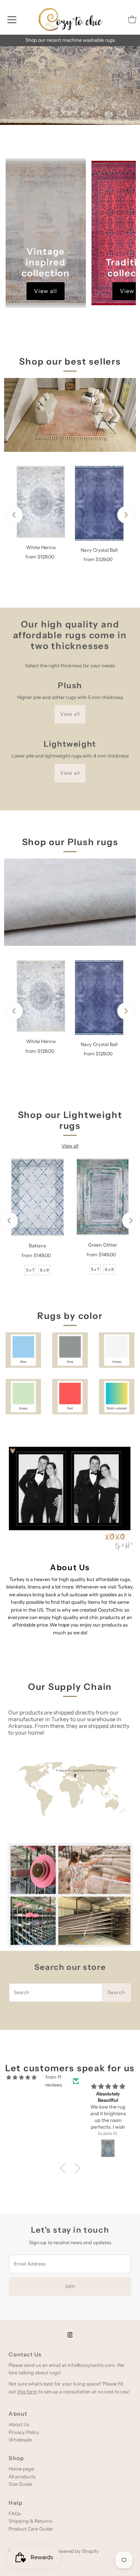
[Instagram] (70, 2335)
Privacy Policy (24, 2432)
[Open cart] (132, 19)
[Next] (126, 515)
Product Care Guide (31, 2529)
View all (46, 291)
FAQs (15, 2514)
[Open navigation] (12, 19)
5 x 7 (30, 1270)
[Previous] (14, 515)
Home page (21, 2469)
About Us (19, 2424)
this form (27, 2392)
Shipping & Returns (30, 2521)
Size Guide (20, 2484)
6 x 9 (44, 1270)
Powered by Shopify (77, 2551)
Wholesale (20, 2440)
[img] (21, 2077)
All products (22, 2477)
